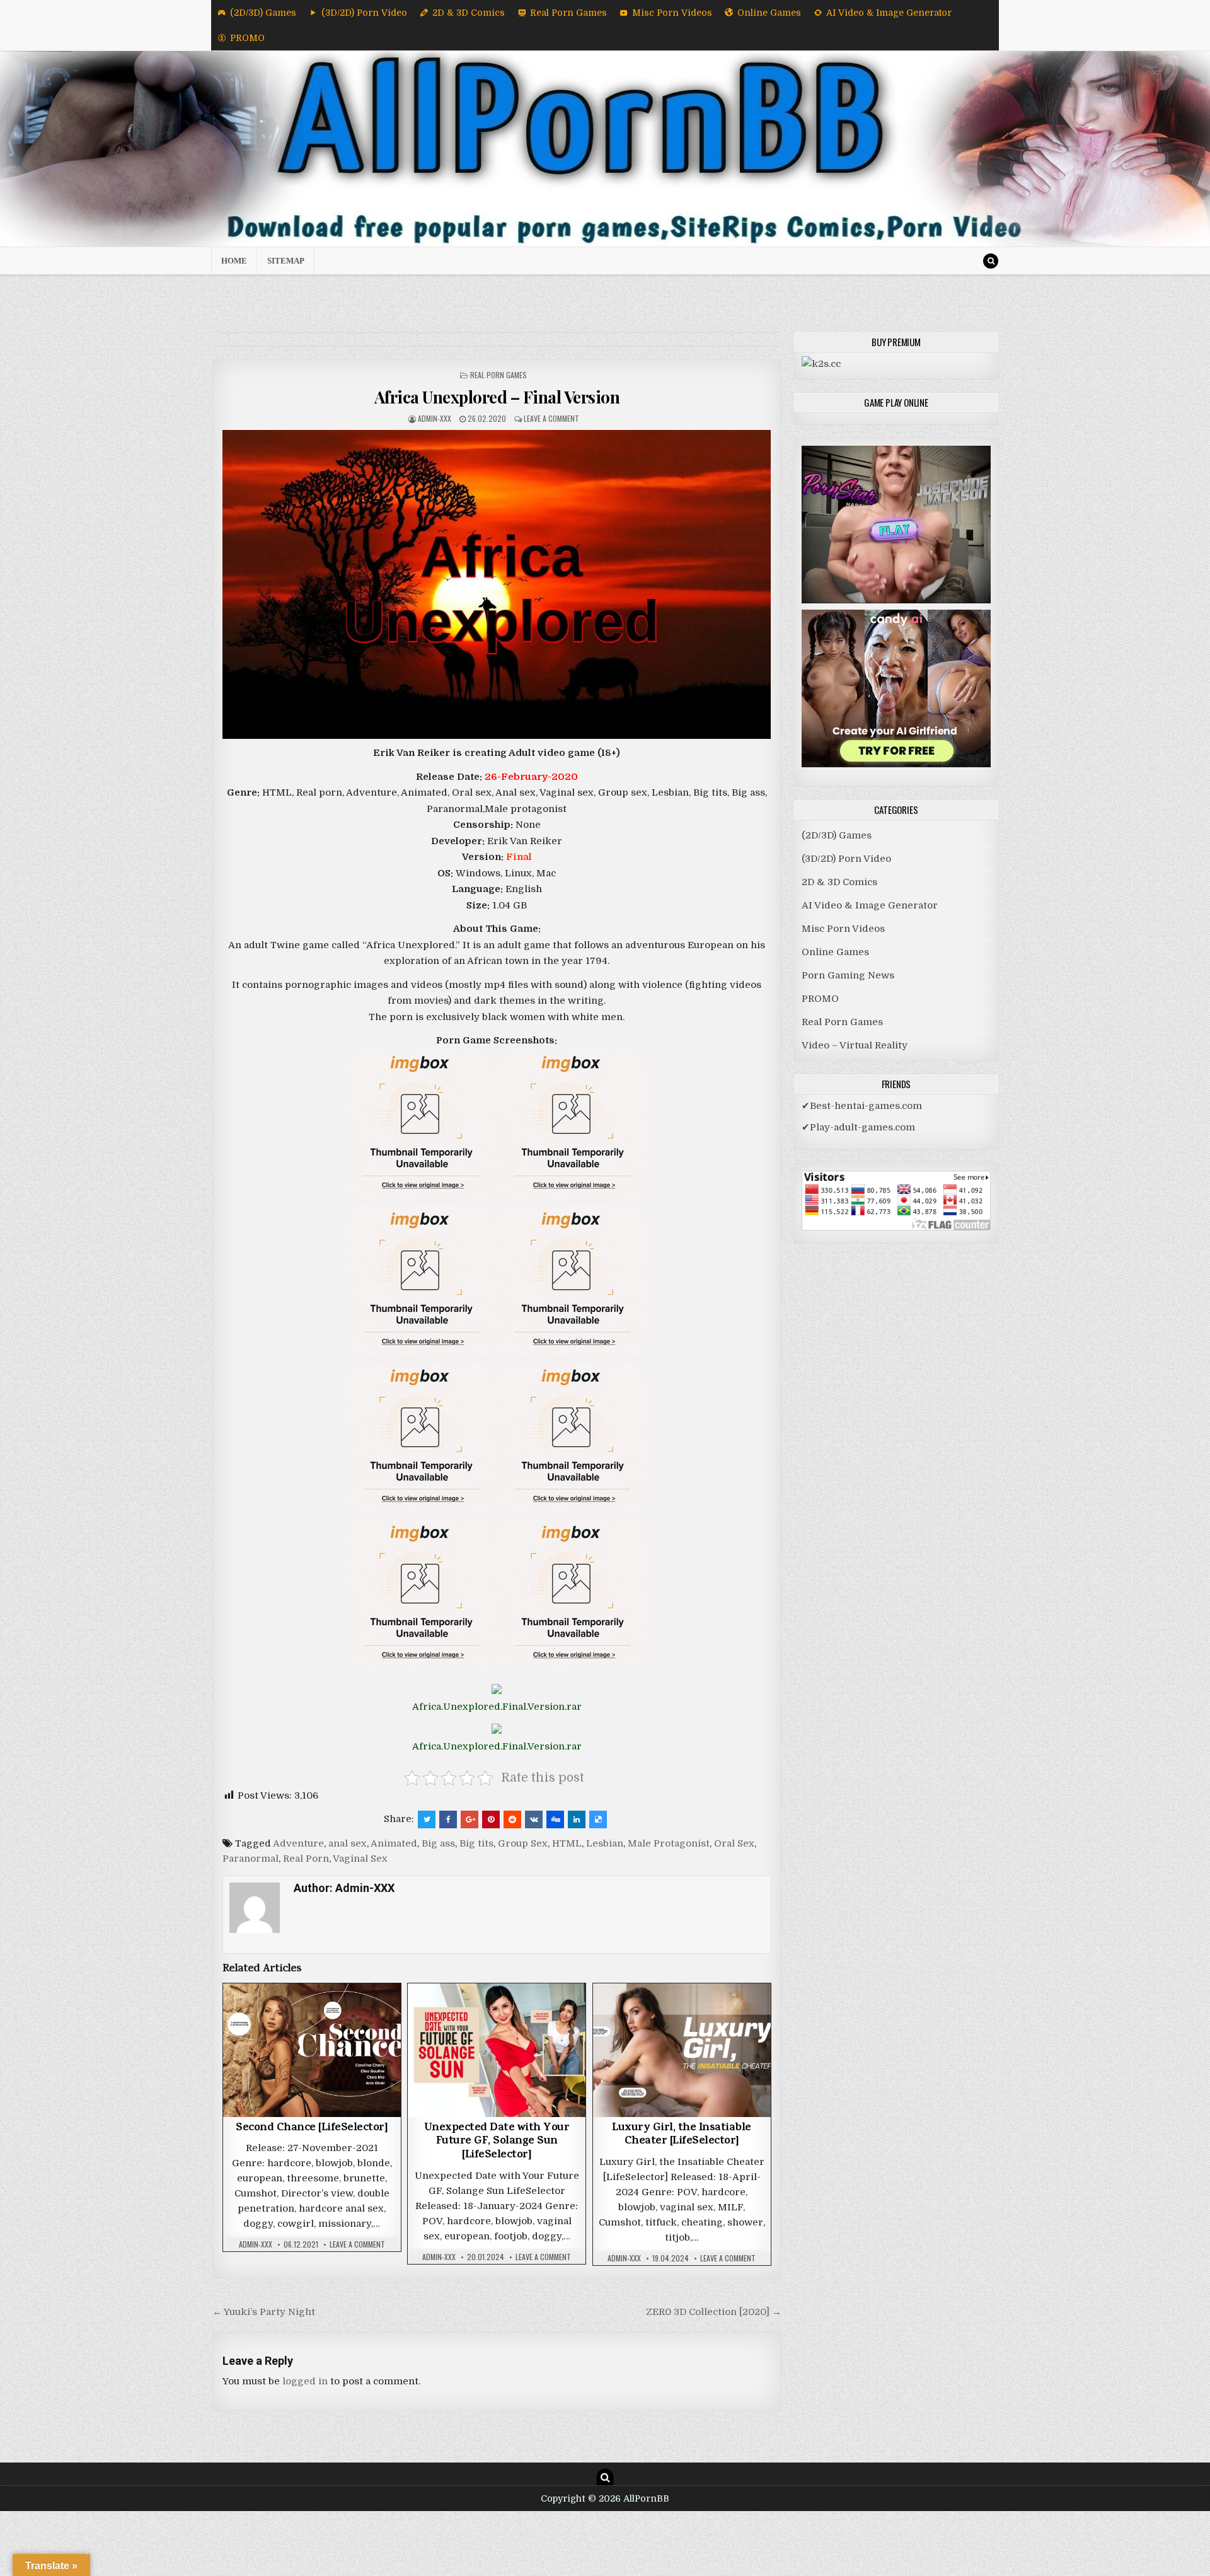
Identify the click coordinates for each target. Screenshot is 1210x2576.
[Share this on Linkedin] (577, 1819)
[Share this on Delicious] (598, 1819)
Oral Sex (734, 1843)
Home (234, 261)
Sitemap (286, 261)
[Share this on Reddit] (512, 1819)
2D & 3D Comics (469, 13)
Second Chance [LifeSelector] (312, 2128)
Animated (394, 1843)
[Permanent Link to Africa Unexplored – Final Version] (497, 584)
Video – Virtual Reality (855, 1045)
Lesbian (605, 1843)
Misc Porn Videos (672, 13)
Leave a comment (551, 418)
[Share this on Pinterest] (491, 1819)
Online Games (769, 13)
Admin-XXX (435, 418)
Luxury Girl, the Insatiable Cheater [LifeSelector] (682, 2135)
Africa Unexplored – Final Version (497, 397)
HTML (567, 1843)
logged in (305, 2381)
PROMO (247, 38)
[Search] (991, 261)
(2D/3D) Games (263, 13)
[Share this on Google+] (470, 1819)
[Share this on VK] (534, 1819)
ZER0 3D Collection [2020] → (714, 2312)
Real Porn (306, 1859)
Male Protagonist (669, 1843)
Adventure (298, 1843)
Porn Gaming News (848, 975)
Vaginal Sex (360, 1859)
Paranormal (251, 1859)
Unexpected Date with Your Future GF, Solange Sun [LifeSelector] (497, 2142)
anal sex (348, 1843)
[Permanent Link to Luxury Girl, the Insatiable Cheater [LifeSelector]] (682, 2050)
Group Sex (523, 1843)
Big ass (438, 1843)
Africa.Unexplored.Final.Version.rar (497, 1707)
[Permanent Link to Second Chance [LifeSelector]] (312, 2050)
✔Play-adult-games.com (858, 1127)
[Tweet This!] (427, 1819)
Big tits (476, 1843)
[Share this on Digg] (555, 1819)
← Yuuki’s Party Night (264, 2312)
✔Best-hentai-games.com (862, 1106)
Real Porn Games (568, 13)
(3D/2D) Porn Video (364, 13)
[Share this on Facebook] (448, 1819)
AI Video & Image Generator (889, 13)
